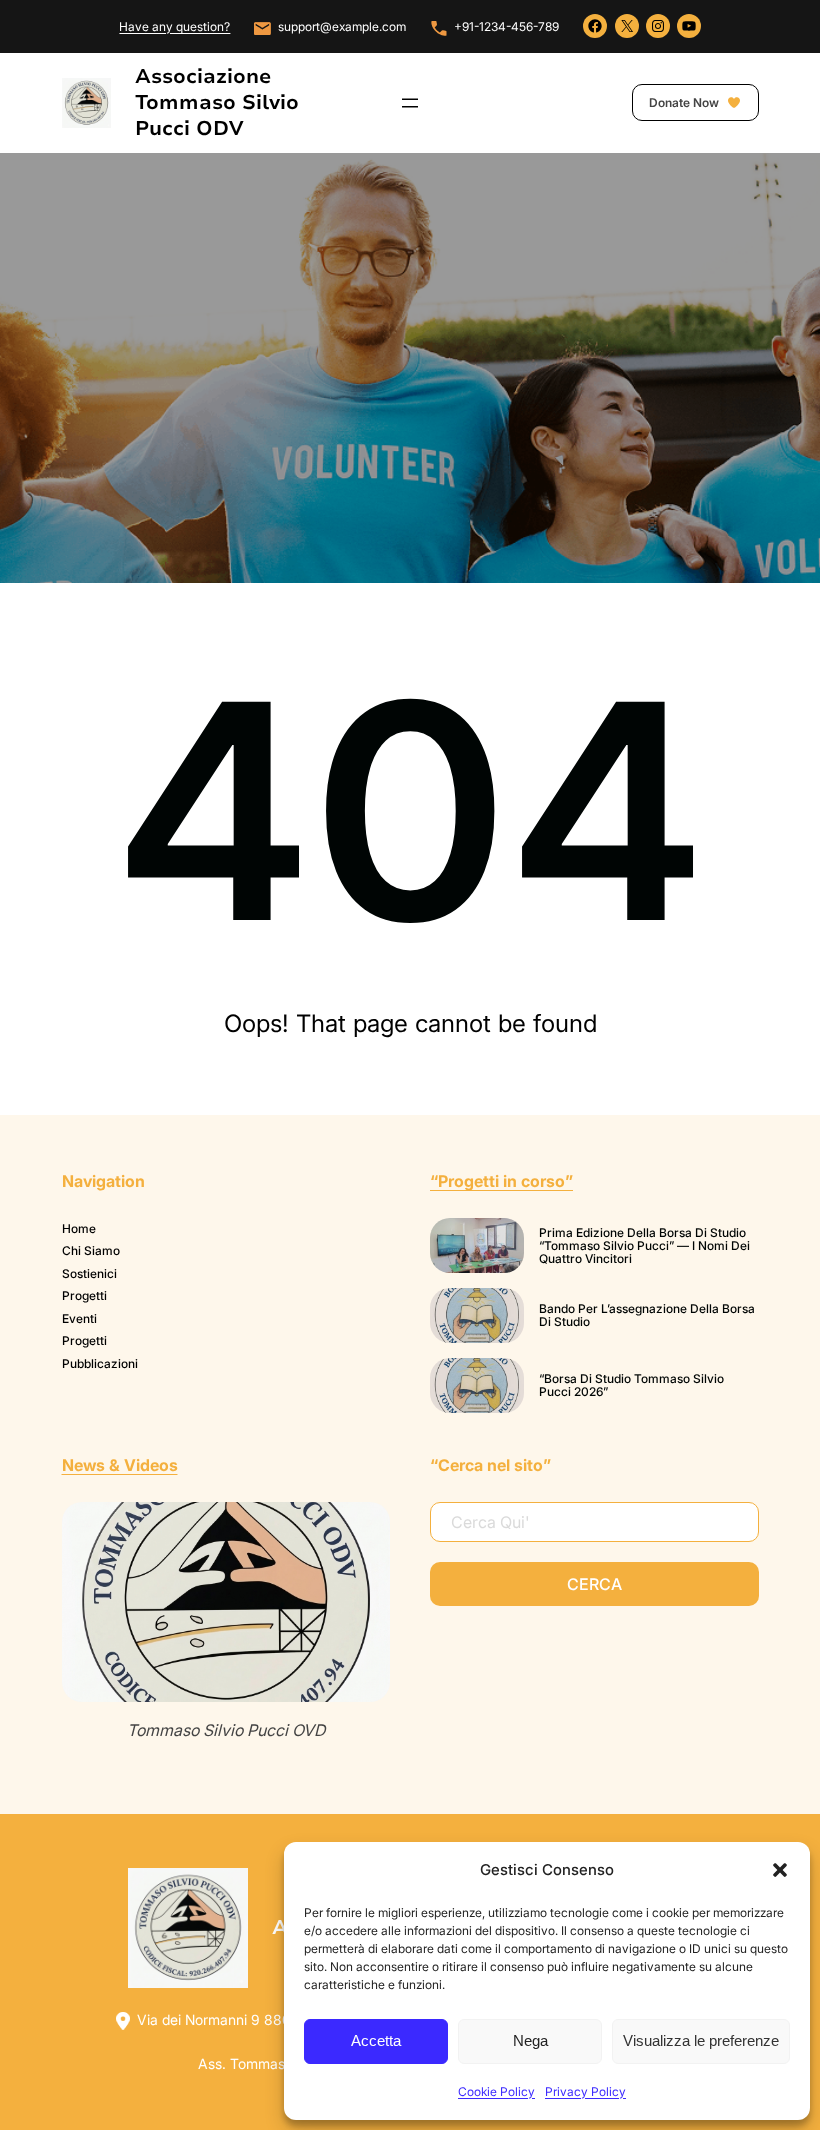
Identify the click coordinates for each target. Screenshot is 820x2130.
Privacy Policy (585, 2091)
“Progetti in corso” (501, 1181)
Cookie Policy (496, 2091)
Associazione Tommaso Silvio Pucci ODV (217, 102)
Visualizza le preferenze (701, 2040)
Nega (530, 2040)
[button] (780, 1870)
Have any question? (174, 26)
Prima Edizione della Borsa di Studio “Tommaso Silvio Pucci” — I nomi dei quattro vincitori (644, 1246)
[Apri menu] (410, 103)
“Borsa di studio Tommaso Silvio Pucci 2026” (631, 1385)
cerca (594, 1584)
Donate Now (685, 102)
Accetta (376, 2040)
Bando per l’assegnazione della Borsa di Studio (647, 1315)
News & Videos (120, 1465)
